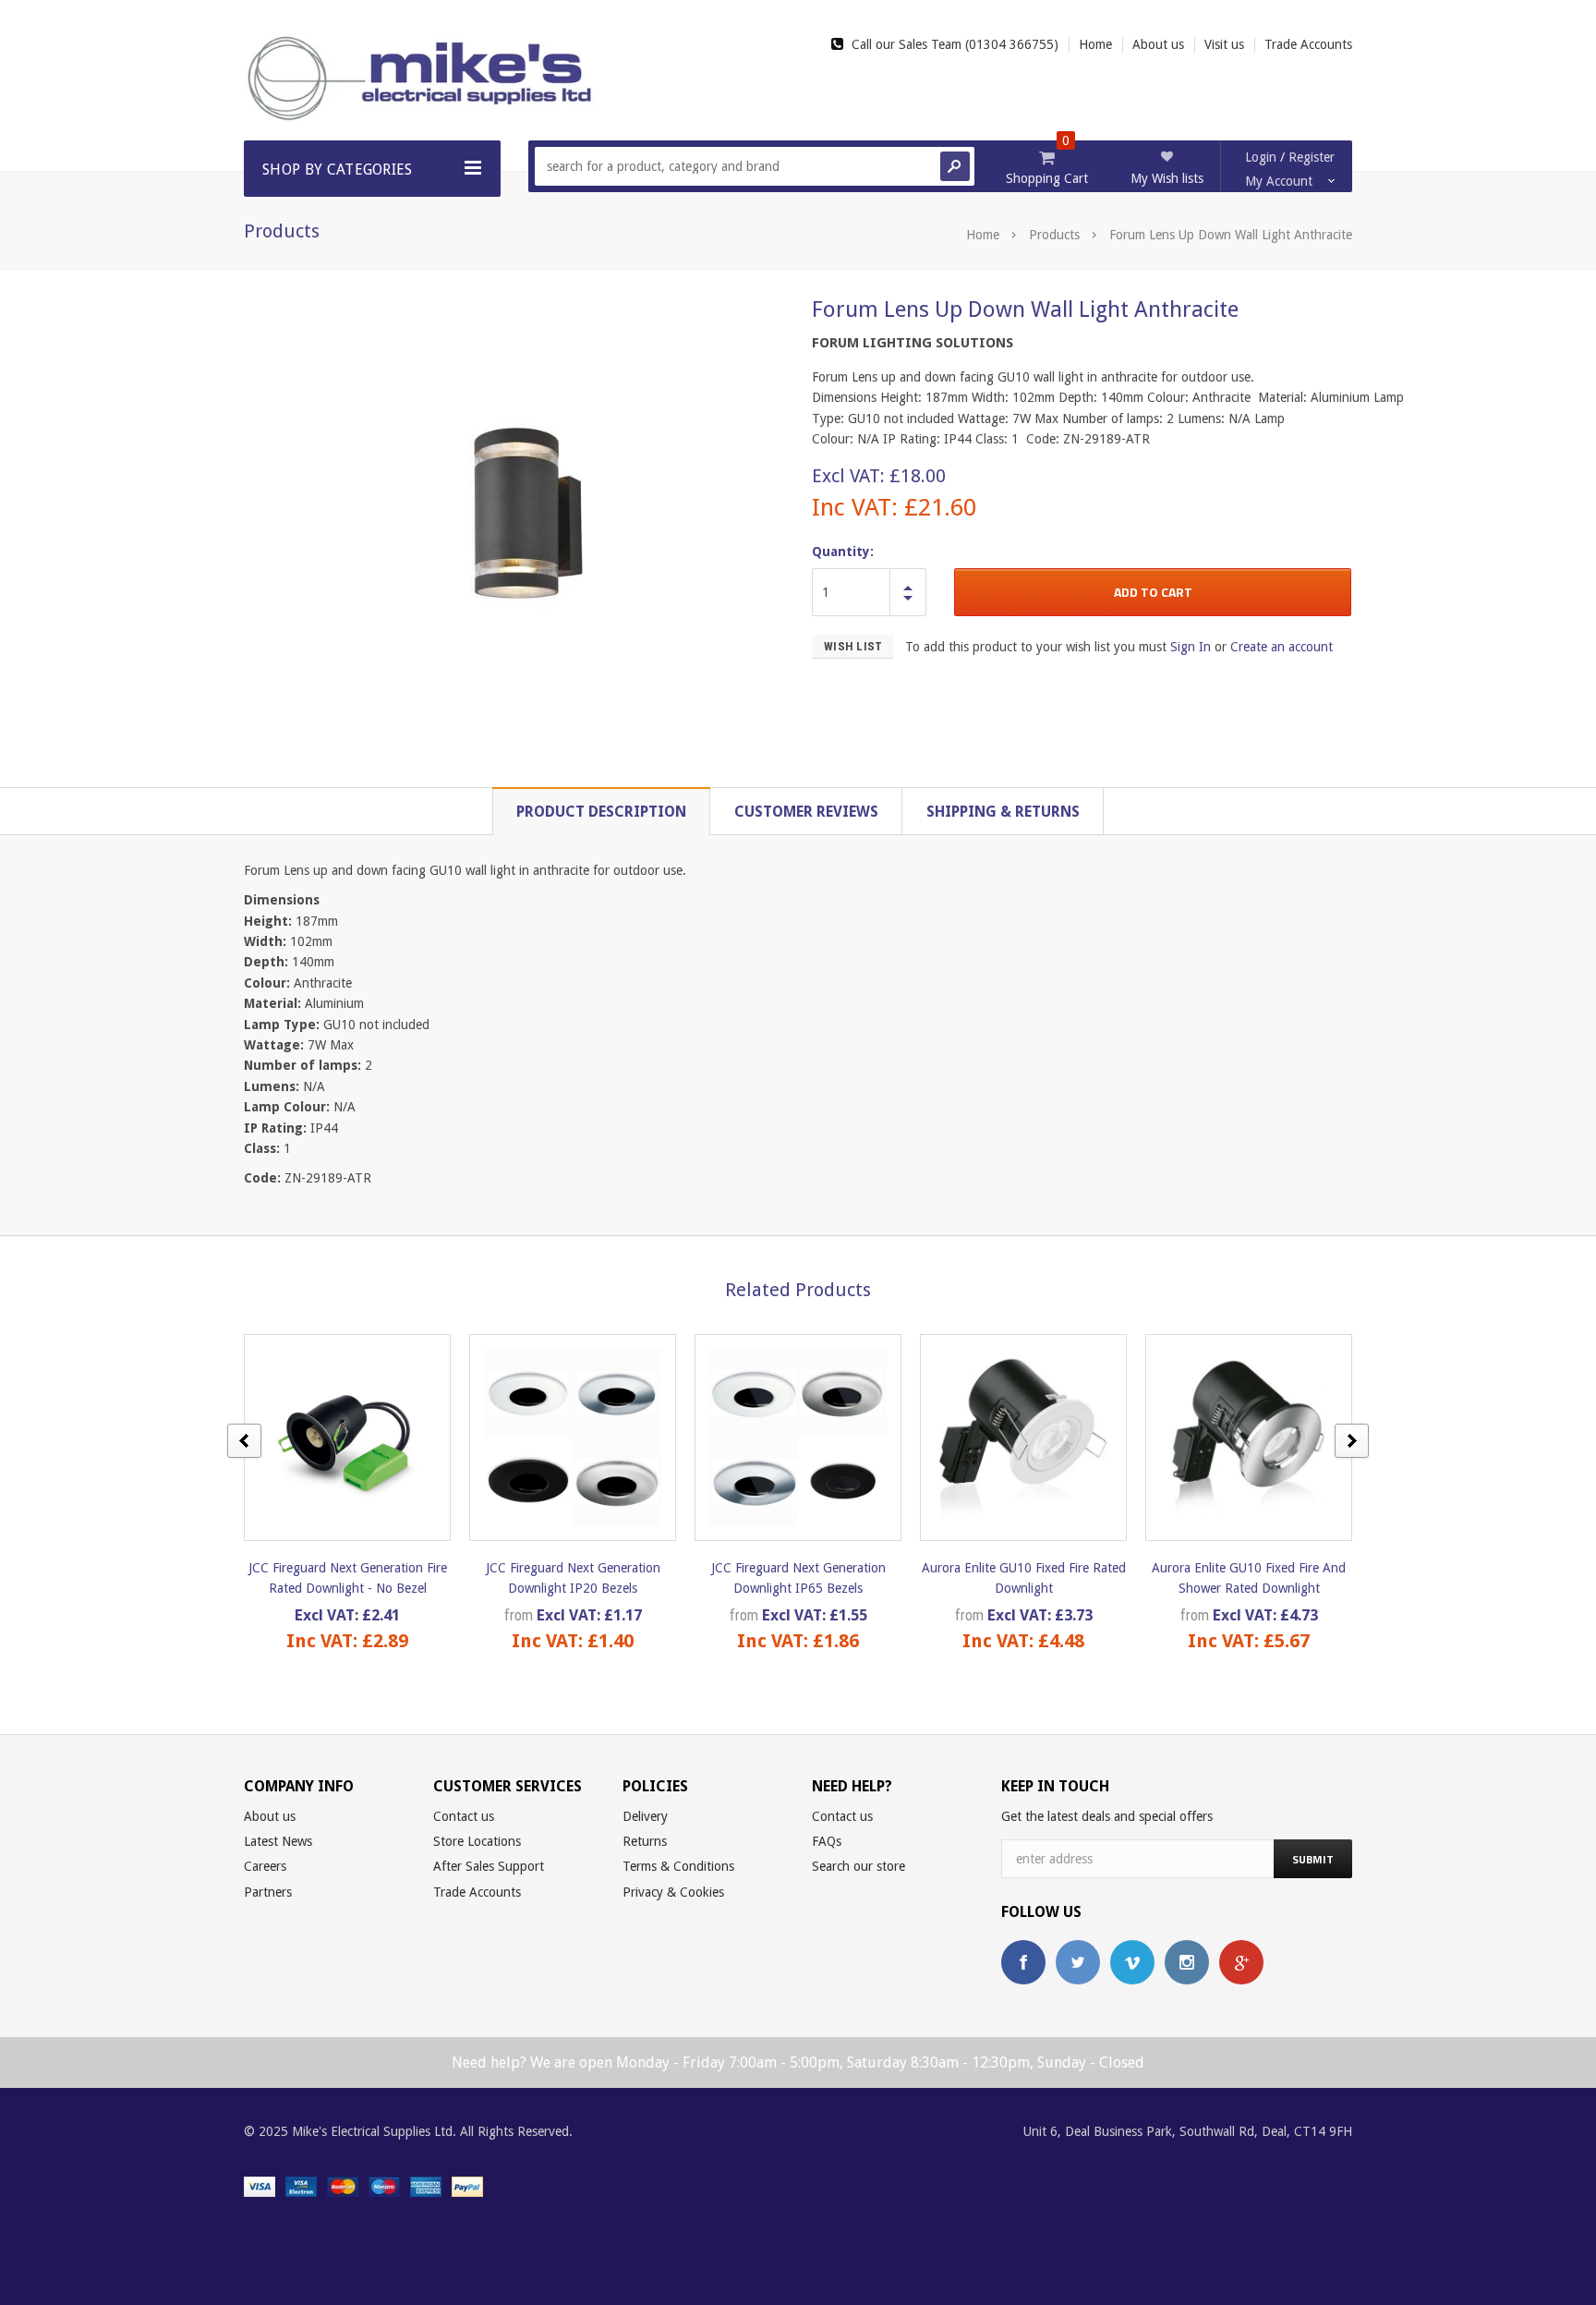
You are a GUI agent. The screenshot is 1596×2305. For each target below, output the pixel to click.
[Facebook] (1023, 1962)
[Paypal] (467, 2186)
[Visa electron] (301, 2186)
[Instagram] (1187, 1962)
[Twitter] (1078, 1962)
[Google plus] (1241, 1962)
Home (983, 235)
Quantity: (843, 552)
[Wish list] (364, 1437)
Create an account (1282, 647)
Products (1054, 235)
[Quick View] (331, 1437)
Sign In (1191, 647)
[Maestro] (384, 2186)
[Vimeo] (1132, 1962)
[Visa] (260, 2186)
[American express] (426, 2186)
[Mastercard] (343, 2186)
